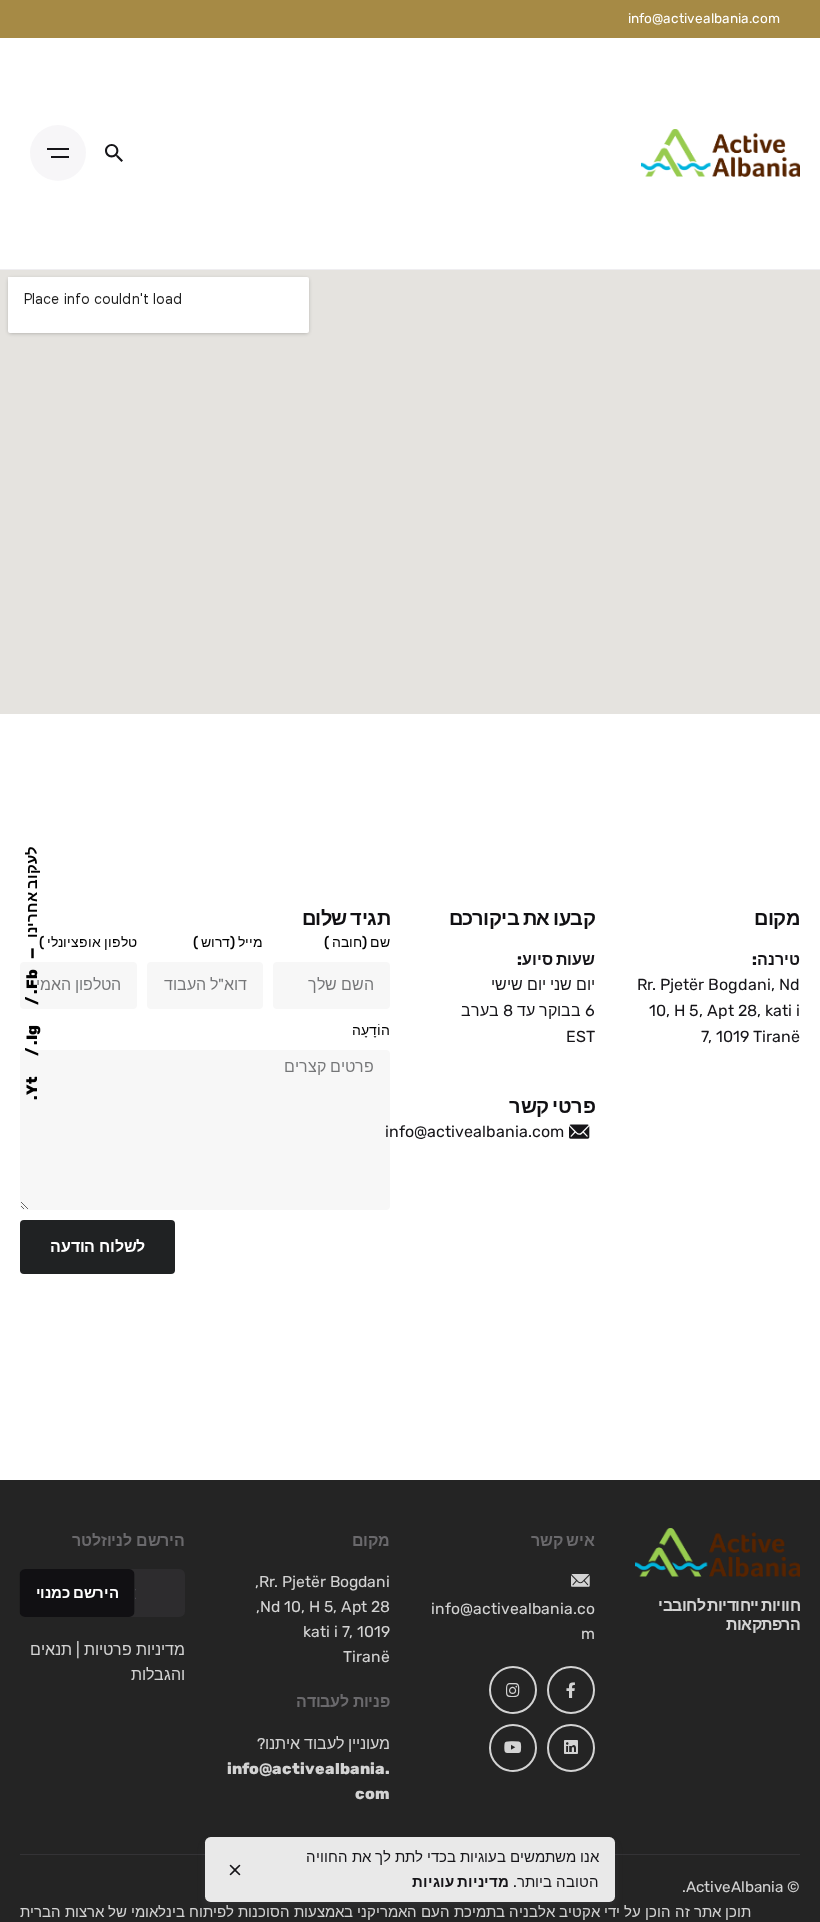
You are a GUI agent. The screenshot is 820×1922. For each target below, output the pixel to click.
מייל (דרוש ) (228, 942)
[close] (235, 1870)
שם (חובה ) (357, 942)
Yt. (32, 1088)
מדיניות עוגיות (460, 1882)
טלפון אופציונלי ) (88, 942)
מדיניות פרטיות (134, 1649)
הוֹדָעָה (371, 1030)
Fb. (32, 983)
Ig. (32, 1036)
